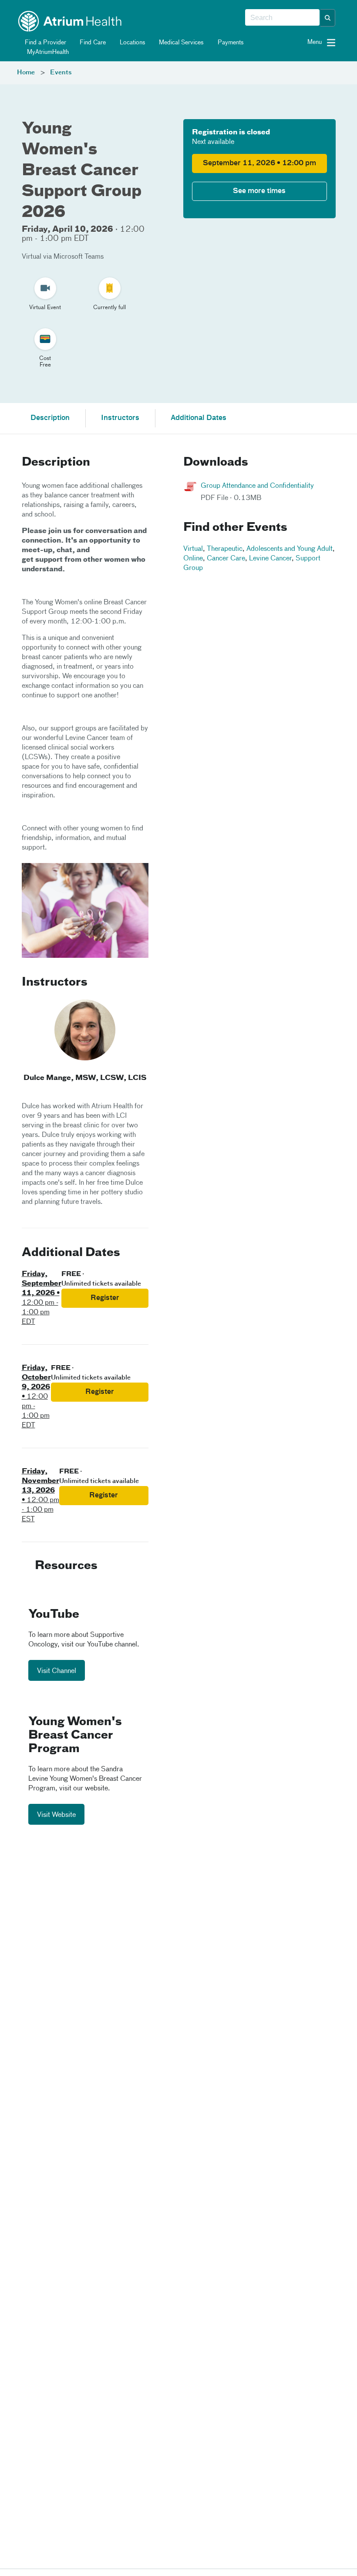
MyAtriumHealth (47, 52)
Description (50, 418)
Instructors (120, 418)
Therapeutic (225, 549)
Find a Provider (45, 43)
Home (26, 73)
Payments (230, 43)
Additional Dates (199, 418)
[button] (328, 18)
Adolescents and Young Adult (290, 549)
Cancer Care (226, 559)
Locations (132, 43)
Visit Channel (57, 1671)
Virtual (193, 549)
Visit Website (56, 1815)
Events (61, 73)
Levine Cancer (270, 559)
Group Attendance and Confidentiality (257, 486)
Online (193, 559)
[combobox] (282, 18)
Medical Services (180, 43)
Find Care (92, 43)
